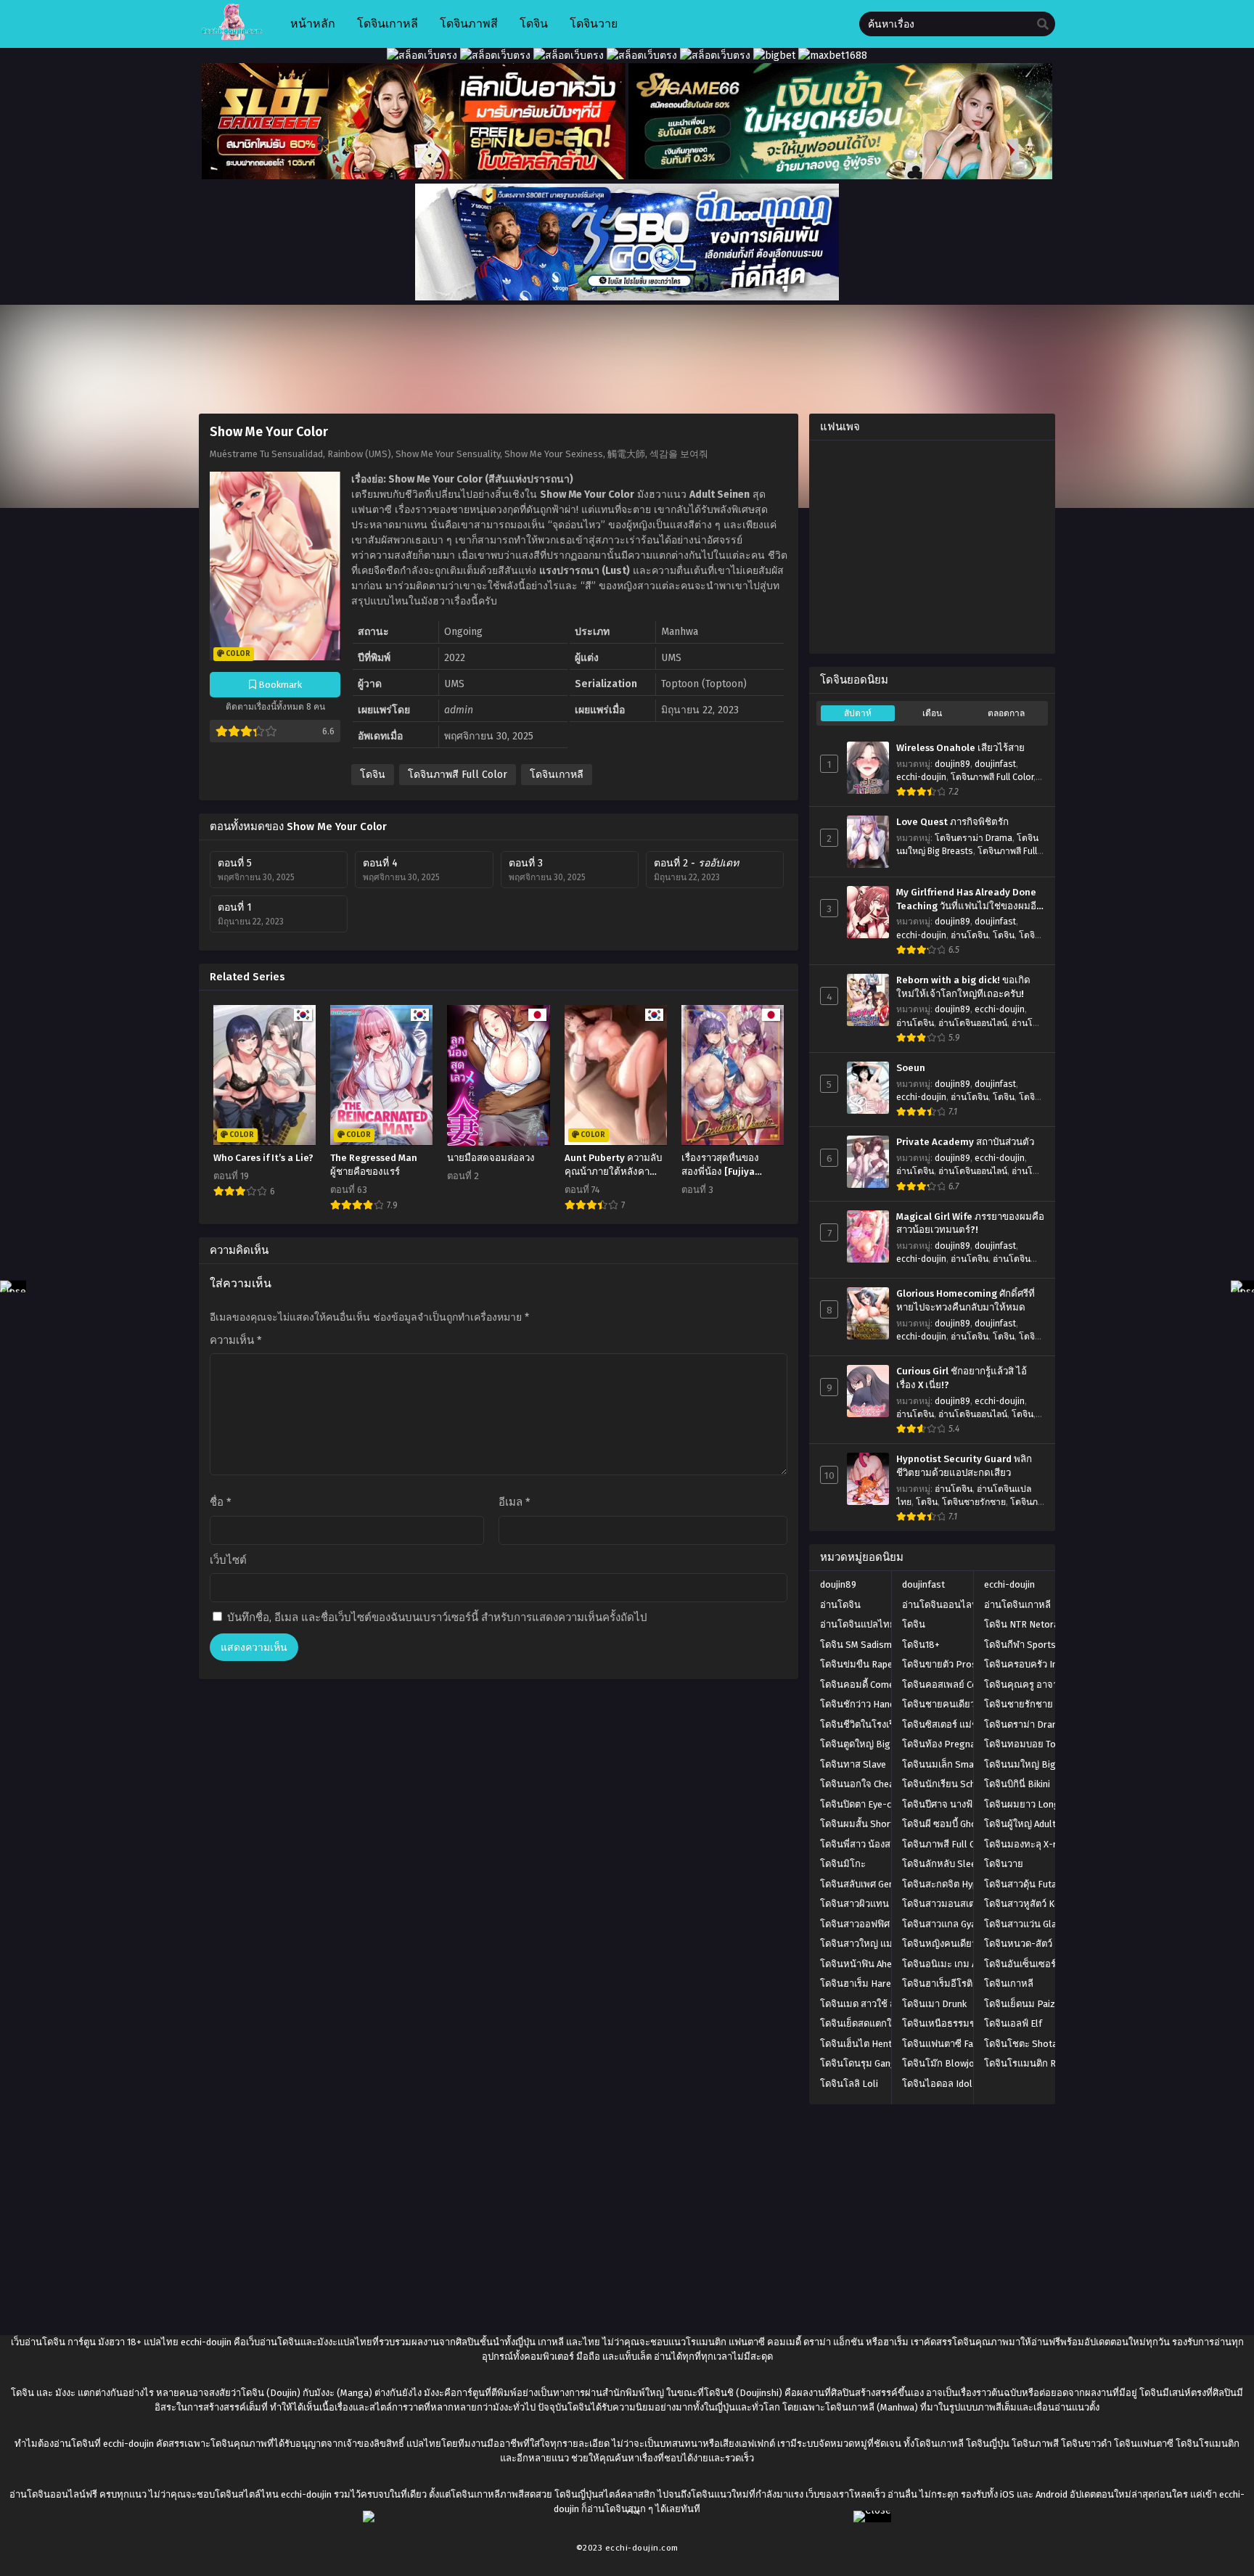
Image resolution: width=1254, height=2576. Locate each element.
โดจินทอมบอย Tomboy (1032, 1744)
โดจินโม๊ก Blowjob (941, 2063)
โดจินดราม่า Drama (974, 838)
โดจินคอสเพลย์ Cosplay (951, 1685)
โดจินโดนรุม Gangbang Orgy (880, 2063)
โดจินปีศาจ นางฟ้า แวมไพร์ (958, 1804)
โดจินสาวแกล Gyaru (943, 1924)
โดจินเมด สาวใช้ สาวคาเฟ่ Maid (884, 2004)
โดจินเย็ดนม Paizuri (1025, 2004)
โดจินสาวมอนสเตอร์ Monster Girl (971, 1904)
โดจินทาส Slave (853, 1764)
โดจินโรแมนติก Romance (1037, 2063)
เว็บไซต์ (228, 1560)
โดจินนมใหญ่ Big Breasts (1038, 1764)
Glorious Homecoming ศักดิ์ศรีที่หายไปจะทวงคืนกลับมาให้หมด (966, 1301)
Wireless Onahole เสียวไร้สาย (960, 748)
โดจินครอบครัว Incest (1030, 1664)
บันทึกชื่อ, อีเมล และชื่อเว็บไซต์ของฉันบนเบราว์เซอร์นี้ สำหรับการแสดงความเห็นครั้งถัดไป (437, 1617)
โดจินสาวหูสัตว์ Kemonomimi (1044, 1904)
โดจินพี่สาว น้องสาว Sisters (877, 1844)
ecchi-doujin (921, 777)
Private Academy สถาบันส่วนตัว (965, 1142)
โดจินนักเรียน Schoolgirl (953, 1784)
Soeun (911, 1068)
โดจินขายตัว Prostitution (955, 1664)
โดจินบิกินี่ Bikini (1017, 1784)
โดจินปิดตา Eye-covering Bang (884, 1804)
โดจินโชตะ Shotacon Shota (1042, 2044)
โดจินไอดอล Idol (937, 2084)
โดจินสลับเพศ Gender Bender (880, 1884)
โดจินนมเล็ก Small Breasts (959, 1764)
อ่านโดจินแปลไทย (858, 1624)
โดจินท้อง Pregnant (943, 1744)
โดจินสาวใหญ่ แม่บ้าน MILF (876, 1944)
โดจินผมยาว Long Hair (1032, 1804)
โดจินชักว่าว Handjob (864, 1704)
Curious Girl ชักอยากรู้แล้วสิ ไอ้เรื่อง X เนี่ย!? (962, 1378)
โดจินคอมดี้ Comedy (862, 1685)
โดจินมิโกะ (843, 1864)
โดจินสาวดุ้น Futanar (1027, 1884)
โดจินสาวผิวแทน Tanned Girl (879, 1904)
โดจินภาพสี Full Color (458, 775)
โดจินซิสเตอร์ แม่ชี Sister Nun (963, 1724)
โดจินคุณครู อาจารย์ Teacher (1044, 1685)
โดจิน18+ (921, 1645)
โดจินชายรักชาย (974, 1502)
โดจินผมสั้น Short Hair (867, 1824)
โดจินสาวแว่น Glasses (1030, 1924)
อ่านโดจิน (970, 935)
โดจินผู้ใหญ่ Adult (1020, 1824)
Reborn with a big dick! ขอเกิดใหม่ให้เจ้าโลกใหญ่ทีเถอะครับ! (963, 987)
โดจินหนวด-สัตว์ (1018, 1944)
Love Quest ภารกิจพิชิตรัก (952, 822)
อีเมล (515, 1502)
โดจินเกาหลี (557, 775)
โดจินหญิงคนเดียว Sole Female (967, 1944)
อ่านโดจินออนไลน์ (973, 1023)
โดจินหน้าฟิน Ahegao (864, 1964)
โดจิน (373, 775)
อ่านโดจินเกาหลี (1017, 1605)
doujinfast (995, 764)
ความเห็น (236, 1340)
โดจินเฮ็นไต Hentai (860, 2044)
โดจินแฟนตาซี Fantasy (949, 2044)
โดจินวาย (1004, 1864)
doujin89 (952, 764)
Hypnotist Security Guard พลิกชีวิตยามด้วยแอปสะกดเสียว (964, 1466)
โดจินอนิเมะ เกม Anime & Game (967, 1964)
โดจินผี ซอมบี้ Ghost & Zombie (965, 1824)
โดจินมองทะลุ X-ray (1025, 1844)
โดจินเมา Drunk (934, 2004)
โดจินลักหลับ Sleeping (948, 1864)
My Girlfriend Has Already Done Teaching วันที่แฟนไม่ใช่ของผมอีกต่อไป (969, 900)
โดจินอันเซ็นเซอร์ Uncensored (1046, 1964)
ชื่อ (221, 1502)
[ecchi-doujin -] (232, 37)
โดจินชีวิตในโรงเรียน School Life (888, 1724)
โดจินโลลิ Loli (849, 2084)
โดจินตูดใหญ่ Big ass (864, 1744)
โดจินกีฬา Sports (1020, 1645)
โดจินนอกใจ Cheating (865, 1784)
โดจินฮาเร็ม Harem (860, 1984)
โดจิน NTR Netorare (1026, 1624)
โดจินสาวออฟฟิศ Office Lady (879, 1924)
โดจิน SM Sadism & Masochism (885, 1645)
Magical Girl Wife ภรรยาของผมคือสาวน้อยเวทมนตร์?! (970, 1224)
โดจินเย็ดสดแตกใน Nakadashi (882, 2023)
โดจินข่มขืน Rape (856, 1664)
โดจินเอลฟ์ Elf (1013, 2023)
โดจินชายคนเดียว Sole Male (961, 1704)
